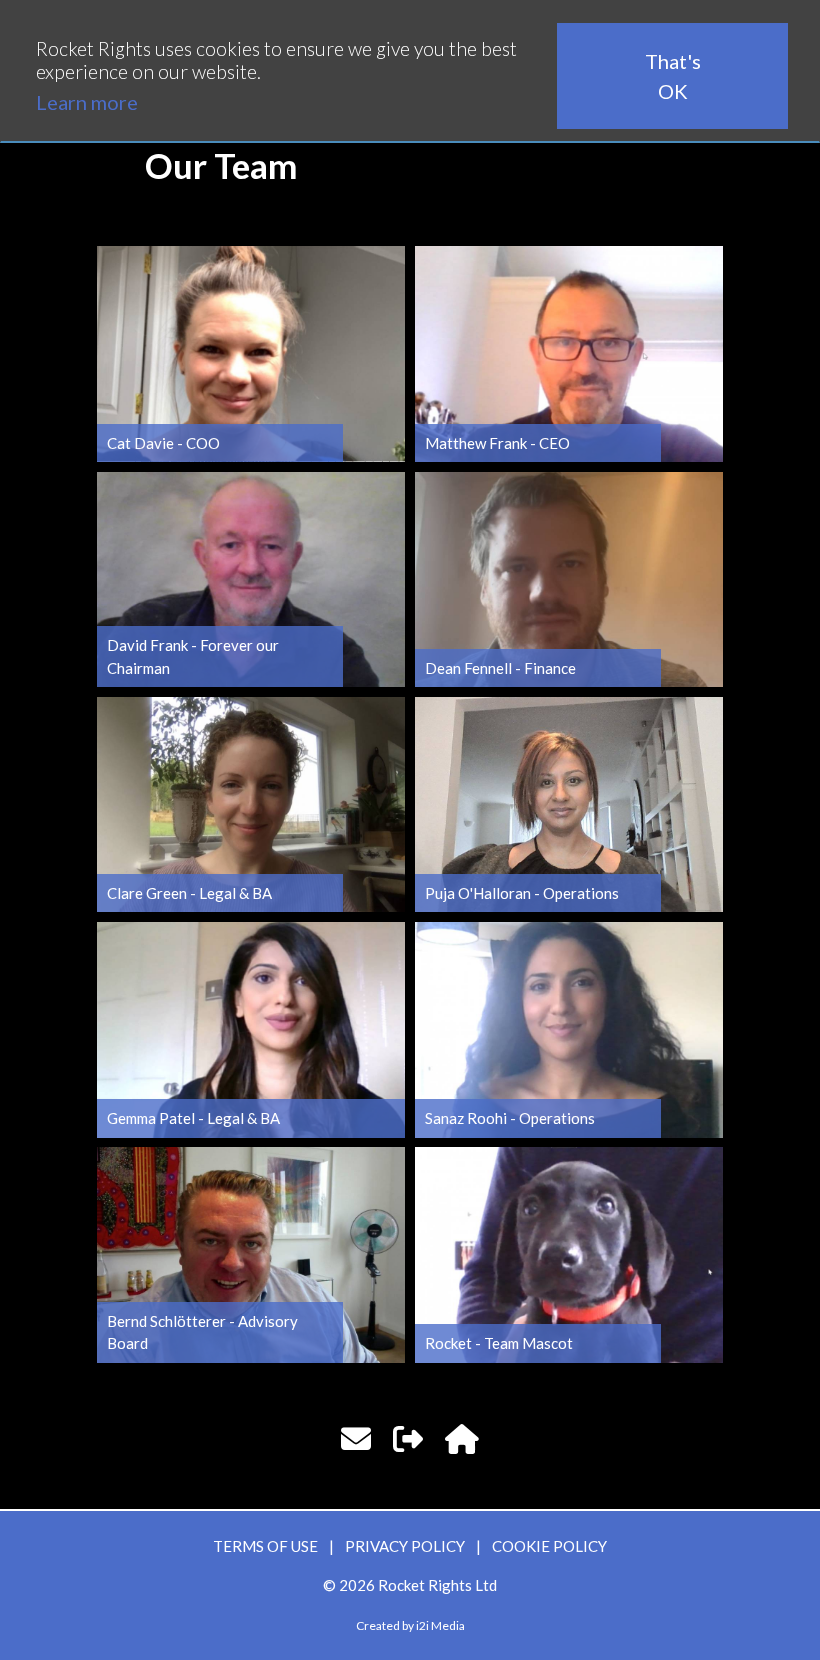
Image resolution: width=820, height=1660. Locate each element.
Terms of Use (265, 1546)
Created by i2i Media (410, 1625)
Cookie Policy (549, 1546)
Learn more (87, 102)
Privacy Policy (405, 1546)
